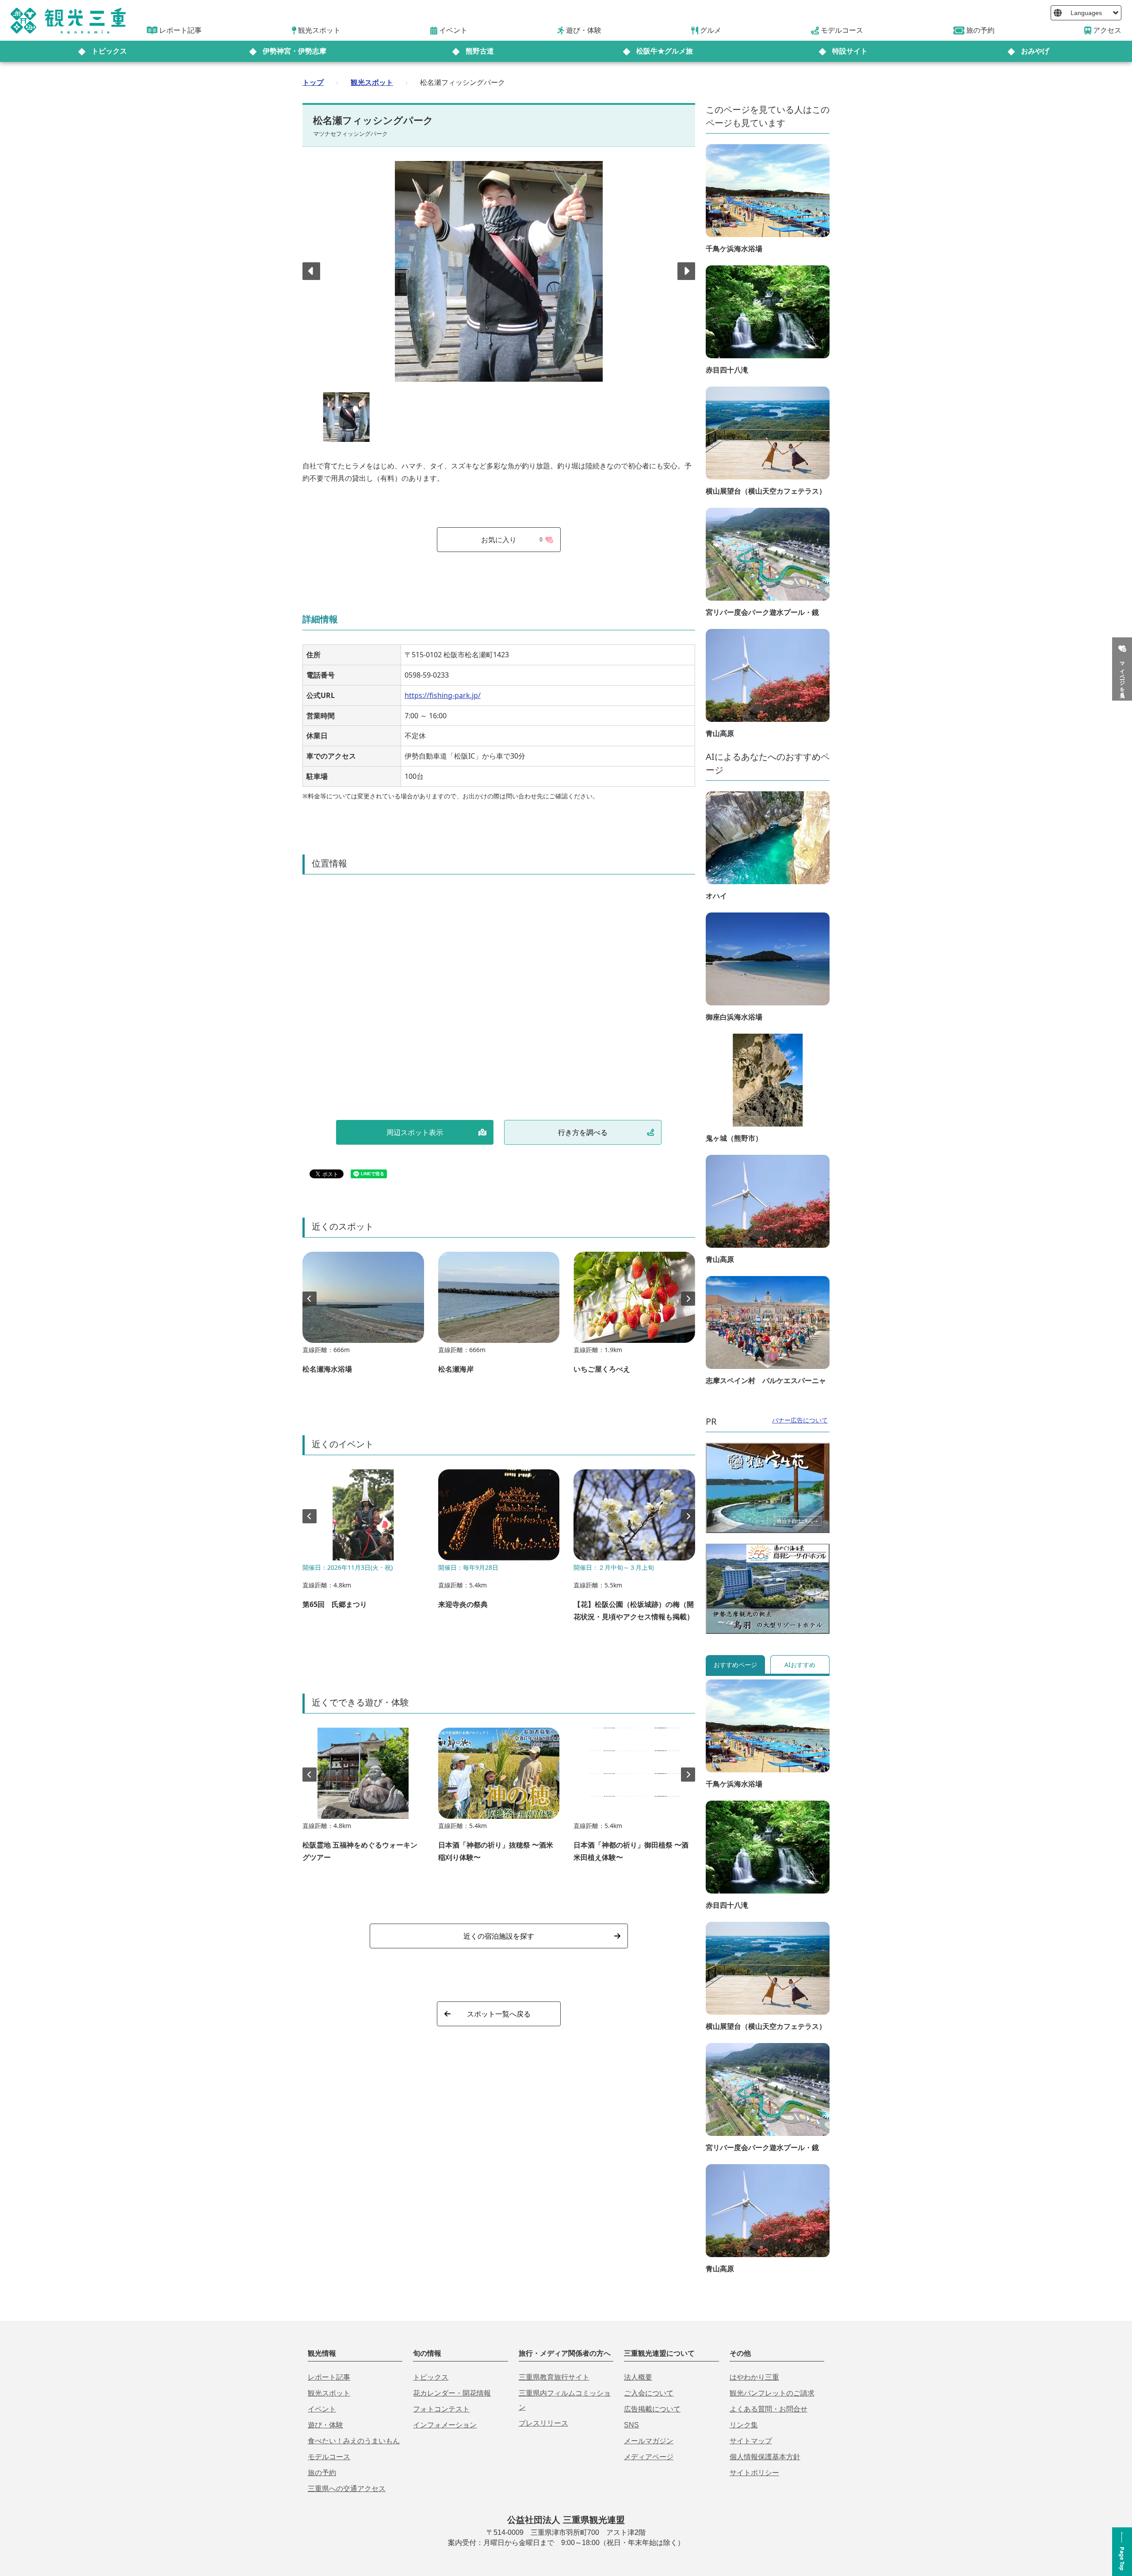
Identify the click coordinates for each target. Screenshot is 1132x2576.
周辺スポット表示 (415, 1132)
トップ (313, 82)
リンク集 (744, 2425)
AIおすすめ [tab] (800, 1665)
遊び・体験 (325, 2425)
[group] (363, 1317)
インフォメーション (445, 2425)
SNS (631, 2425)
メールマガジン (649, 2441)
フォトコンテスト (441, 2409)
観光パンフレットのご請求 (772, 2393)
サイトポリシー (754, 2473)
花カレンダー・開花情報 (452, 2393)
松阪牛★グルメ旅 (665, 51)
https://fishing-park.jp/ (443, 695)
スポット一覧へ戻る (499, 2014)
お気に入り (512, 540)
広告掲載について (652, 2409)
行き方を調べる (583, 1132)
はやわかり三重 (754, 2377)
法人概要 (638, 2377)
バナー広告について (800, 1420)
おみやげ (1035, 51)
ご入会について (649, 2393)
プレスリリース (543, 2423)
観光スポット (372, 82)
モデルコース (329, 2457)
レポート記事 (329, 2377)
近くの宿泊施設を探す (499, 1936)
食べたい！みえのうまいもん (354, 2441)
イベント (322, 2409)
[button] (686, 271)
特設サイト (850, 51)
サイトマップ (751, 2441)
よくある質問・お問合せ (769, 2409)
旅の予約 (322, 2473)
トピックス (109, 51)
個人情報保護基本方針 (765, 2457)
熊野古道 (480, 51)
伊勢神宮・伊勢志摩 (294, 51)
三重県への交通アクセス (347, 2489)
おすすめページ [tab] (735, 1665)
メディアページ (649, 2457)
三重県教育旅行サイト (554, 2377)
